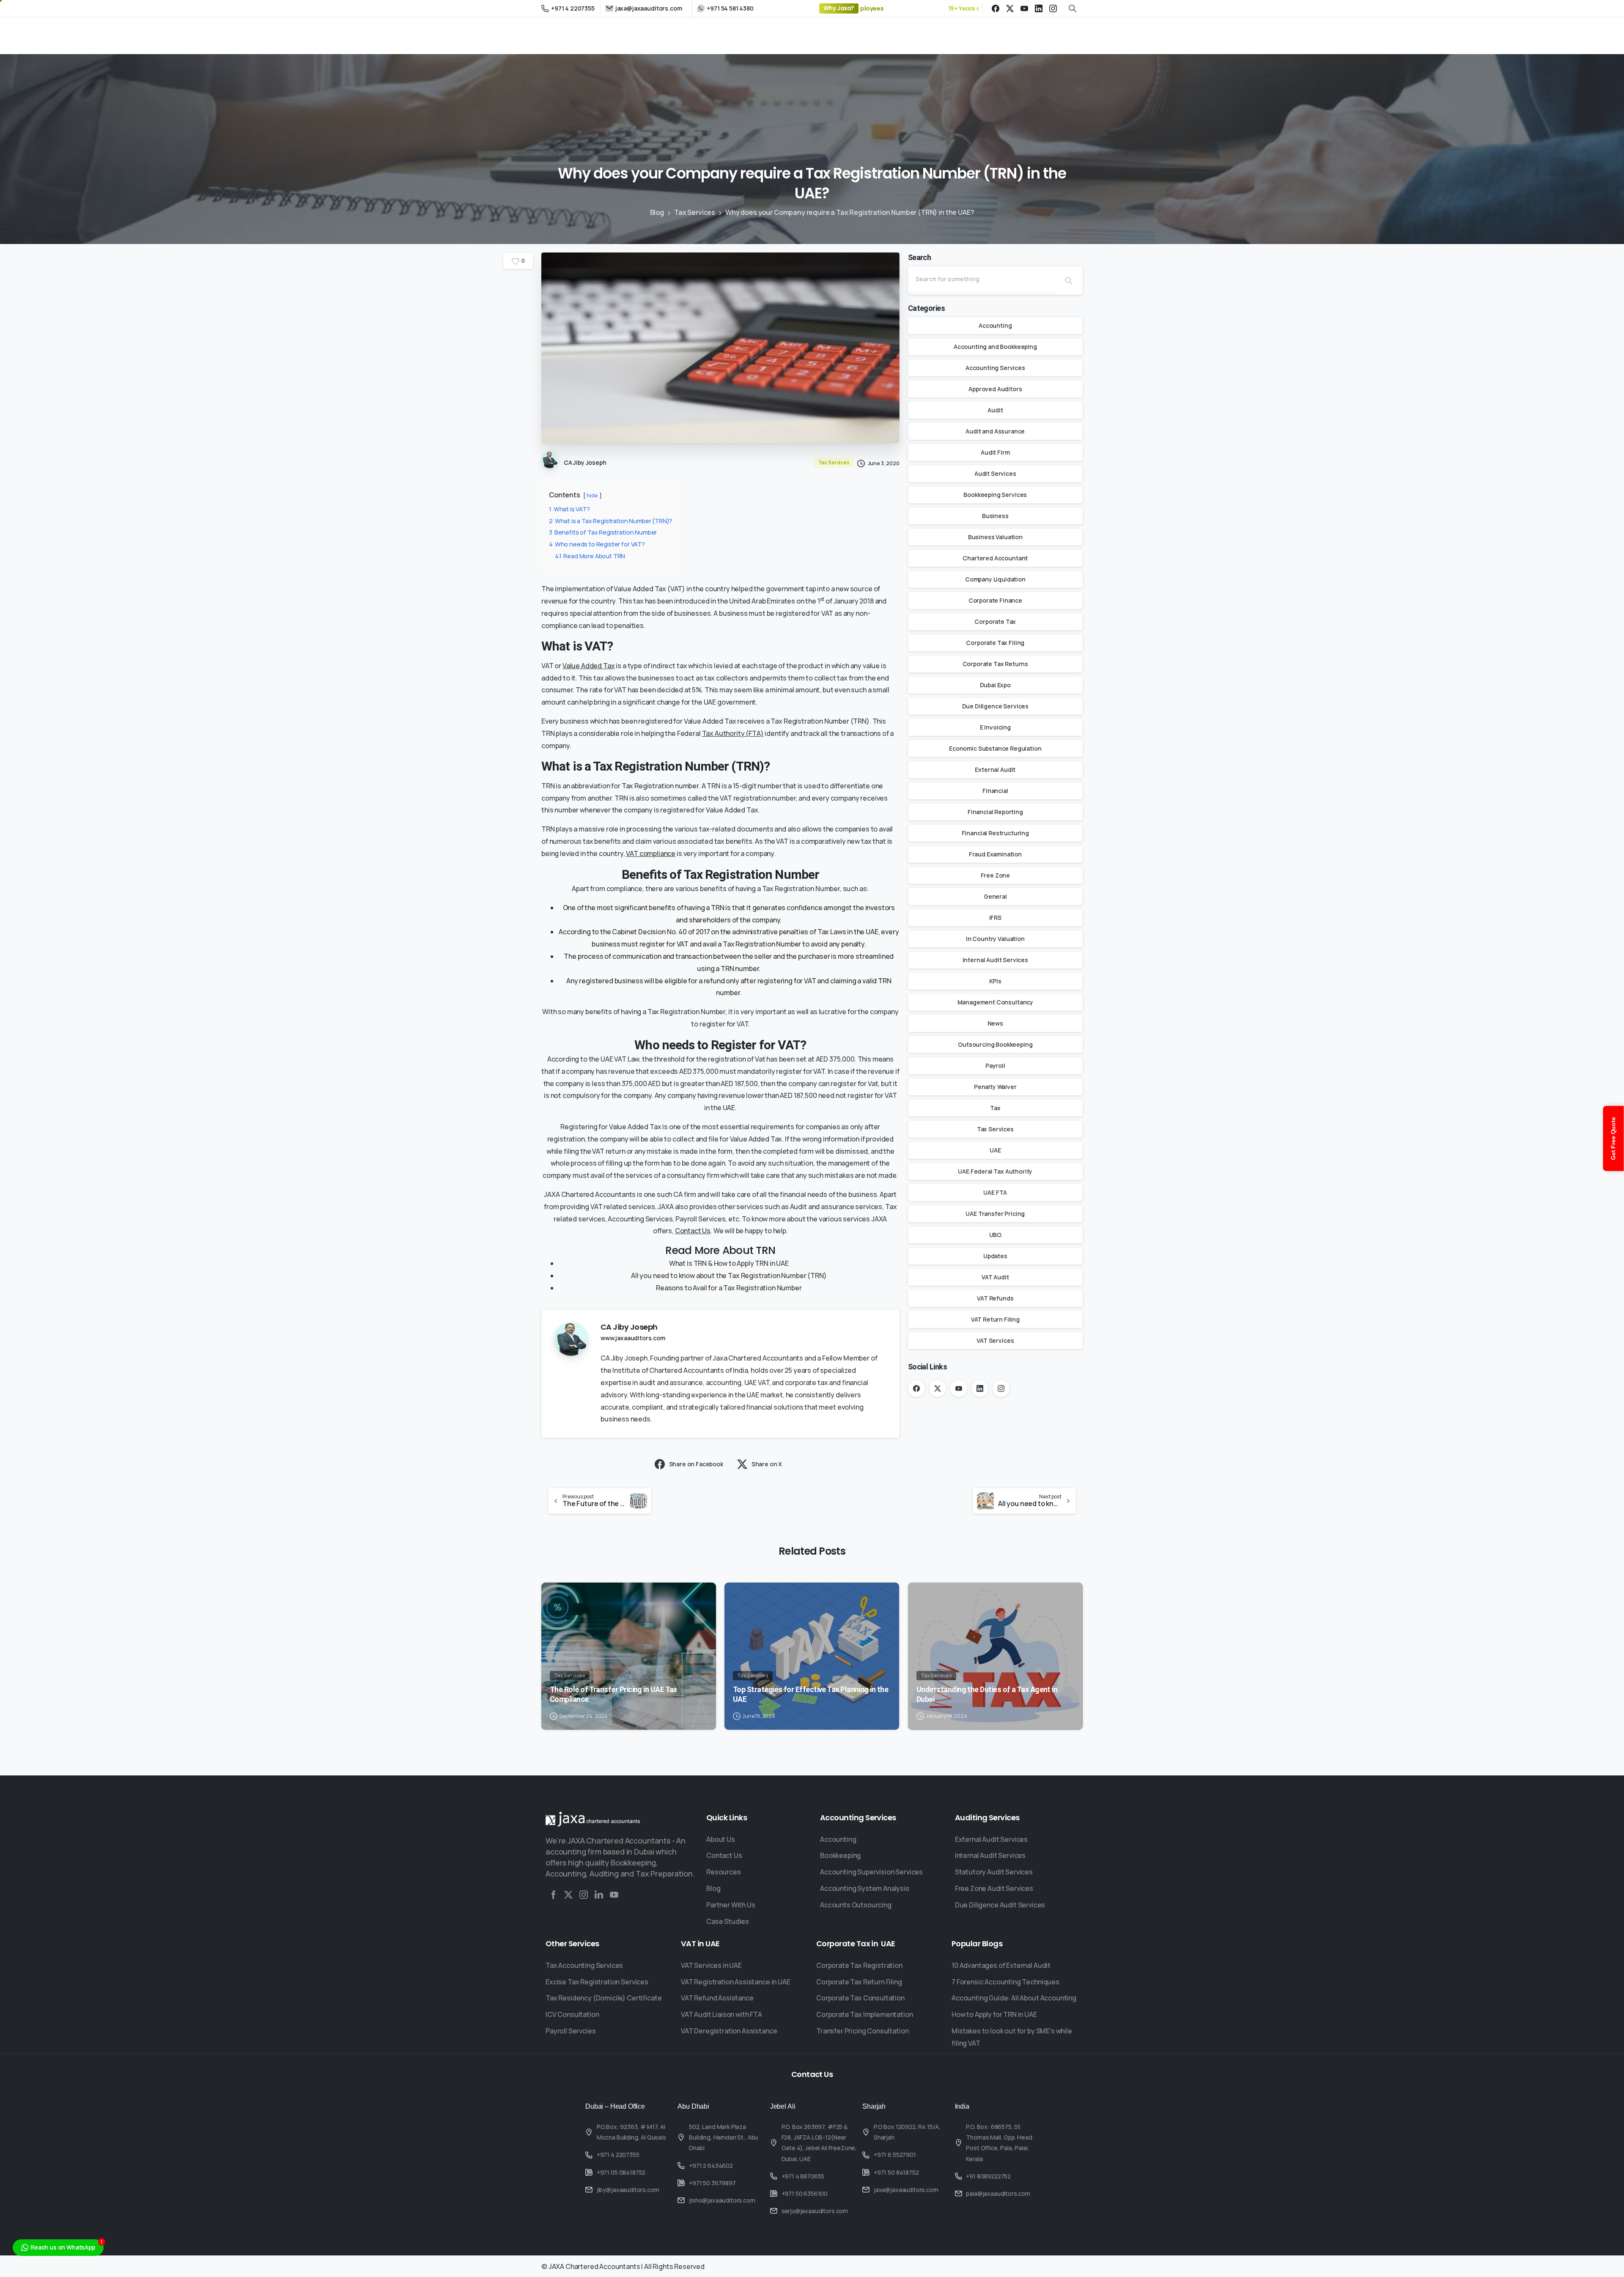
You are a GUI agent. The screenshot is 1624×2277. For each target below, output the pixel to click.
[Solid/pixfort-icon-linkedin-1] (599, 1895)
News (995, 1023)
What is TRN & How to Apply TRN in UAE (729, 1263)
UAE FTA (995, 1192)
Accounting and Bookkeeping (995, 347)
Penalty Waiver (995, 1087)
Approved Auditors (995, 389)
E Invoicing (995, 727)
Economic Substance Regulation (995, 748)
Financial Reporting (995, 812)
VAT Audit (995, 1277)
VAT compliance (651, 853)
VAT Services (995, 1340)
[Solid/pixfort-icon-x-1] (568, 1895)
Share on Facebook (696, 1464)
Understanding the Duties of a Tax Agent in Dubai (987, 1694)
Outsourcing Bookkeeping (995, 1044)
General (995, 896)
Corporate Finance (995, 600)
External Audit (995, 770)
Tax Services (695, 212)
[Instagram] (1053, 8)
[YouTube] (1024, 8)
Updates (995, 1256)
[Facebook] (996, 8)
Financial (995, 791)
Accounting (995, 325)
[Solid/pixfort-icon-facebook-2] (553, 1895)
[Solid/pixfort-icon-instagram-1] (584, 1895)
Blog (657, 212)
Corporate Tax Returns (996, 664)
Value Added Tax (589, 666)
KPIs (995, 981)
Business (995, 516)
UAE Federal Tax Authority (995, 1171)
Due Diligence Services (995, 706)
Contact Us (693, 1231)
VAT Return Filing (995, 1319)
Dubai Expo (995, 685)
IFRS (995, 918)
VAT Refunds (995, 1298)
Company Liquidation (995, 579)
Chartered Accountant (995, 558)
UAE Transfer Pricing (995, 1214)
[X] (1010, 8)
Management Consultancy (995, 1002)
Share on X (767, 1464)
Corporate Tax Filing (995, 643)
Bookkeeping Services (995, 495)
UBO (996, 1235)
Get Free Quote (1613, 1138)
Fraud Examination (995, 854)
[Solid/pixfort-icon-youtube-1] (614, 1895)
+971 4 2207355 (573, 8)
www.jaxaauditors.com (633, 1338)
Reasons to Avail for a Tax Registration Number (729, 1288)
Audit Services (995, 473)
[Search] (1069, 281)
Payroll (995, 1066)
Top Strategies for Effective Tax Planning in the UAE (811, 1694)
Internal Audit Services (995, 960)
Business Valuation (995, 537)
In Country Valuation (995, 939)
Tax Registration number (660, 786)
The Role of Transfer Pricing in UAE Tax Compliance (613, 1694)
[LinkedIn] (1039, 8)
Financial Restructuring (995, 833)
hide (592, 495)
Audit (995, 410)
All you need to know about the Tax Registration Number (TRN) (729, 1276)
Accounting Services (995, 368)
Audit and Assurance (995, 431)
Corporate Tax (995, 621)
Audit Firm (995, 452)
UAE (995, 1150)
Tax (995, 1108)
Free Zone (996, 875)
